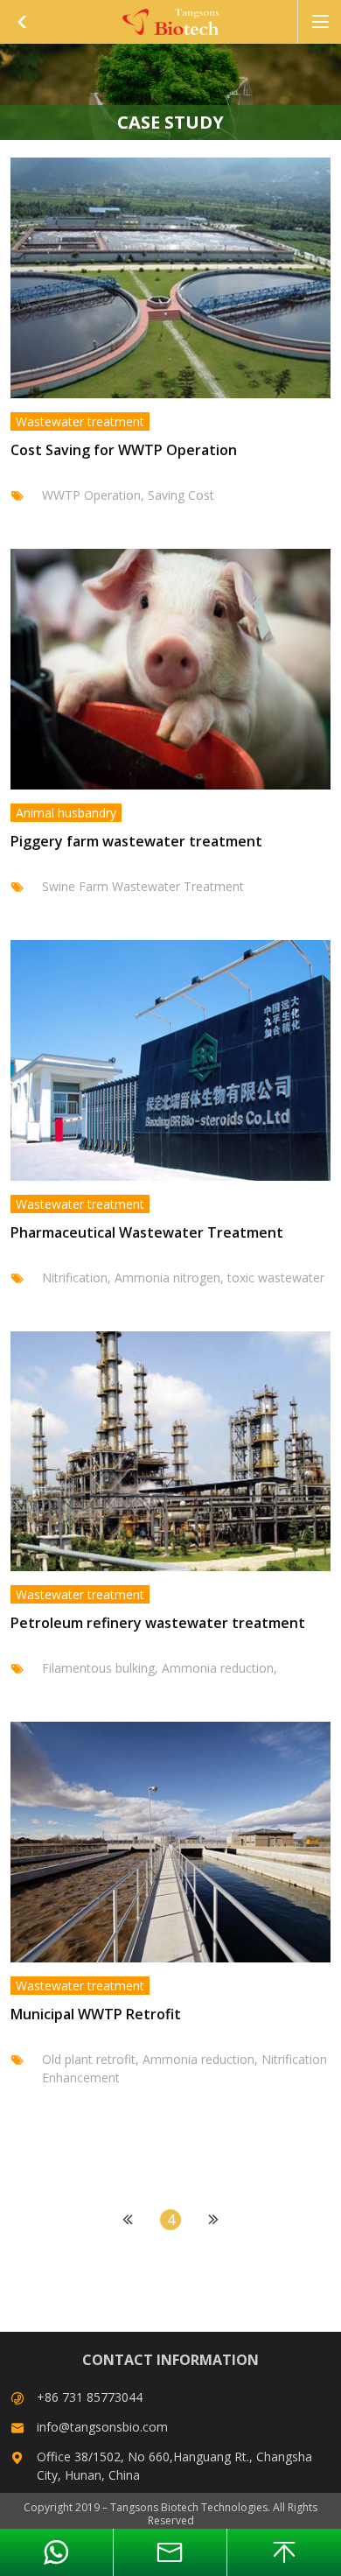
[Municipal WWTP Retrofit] (171, 1842)
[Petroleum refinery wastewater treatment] (171, 1452)
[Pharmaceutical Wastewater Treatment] (171, 1060)
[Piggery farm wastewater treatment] (171, 669)
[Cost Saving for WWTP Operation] (171, 278)
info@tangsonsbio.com (102, 2427)
